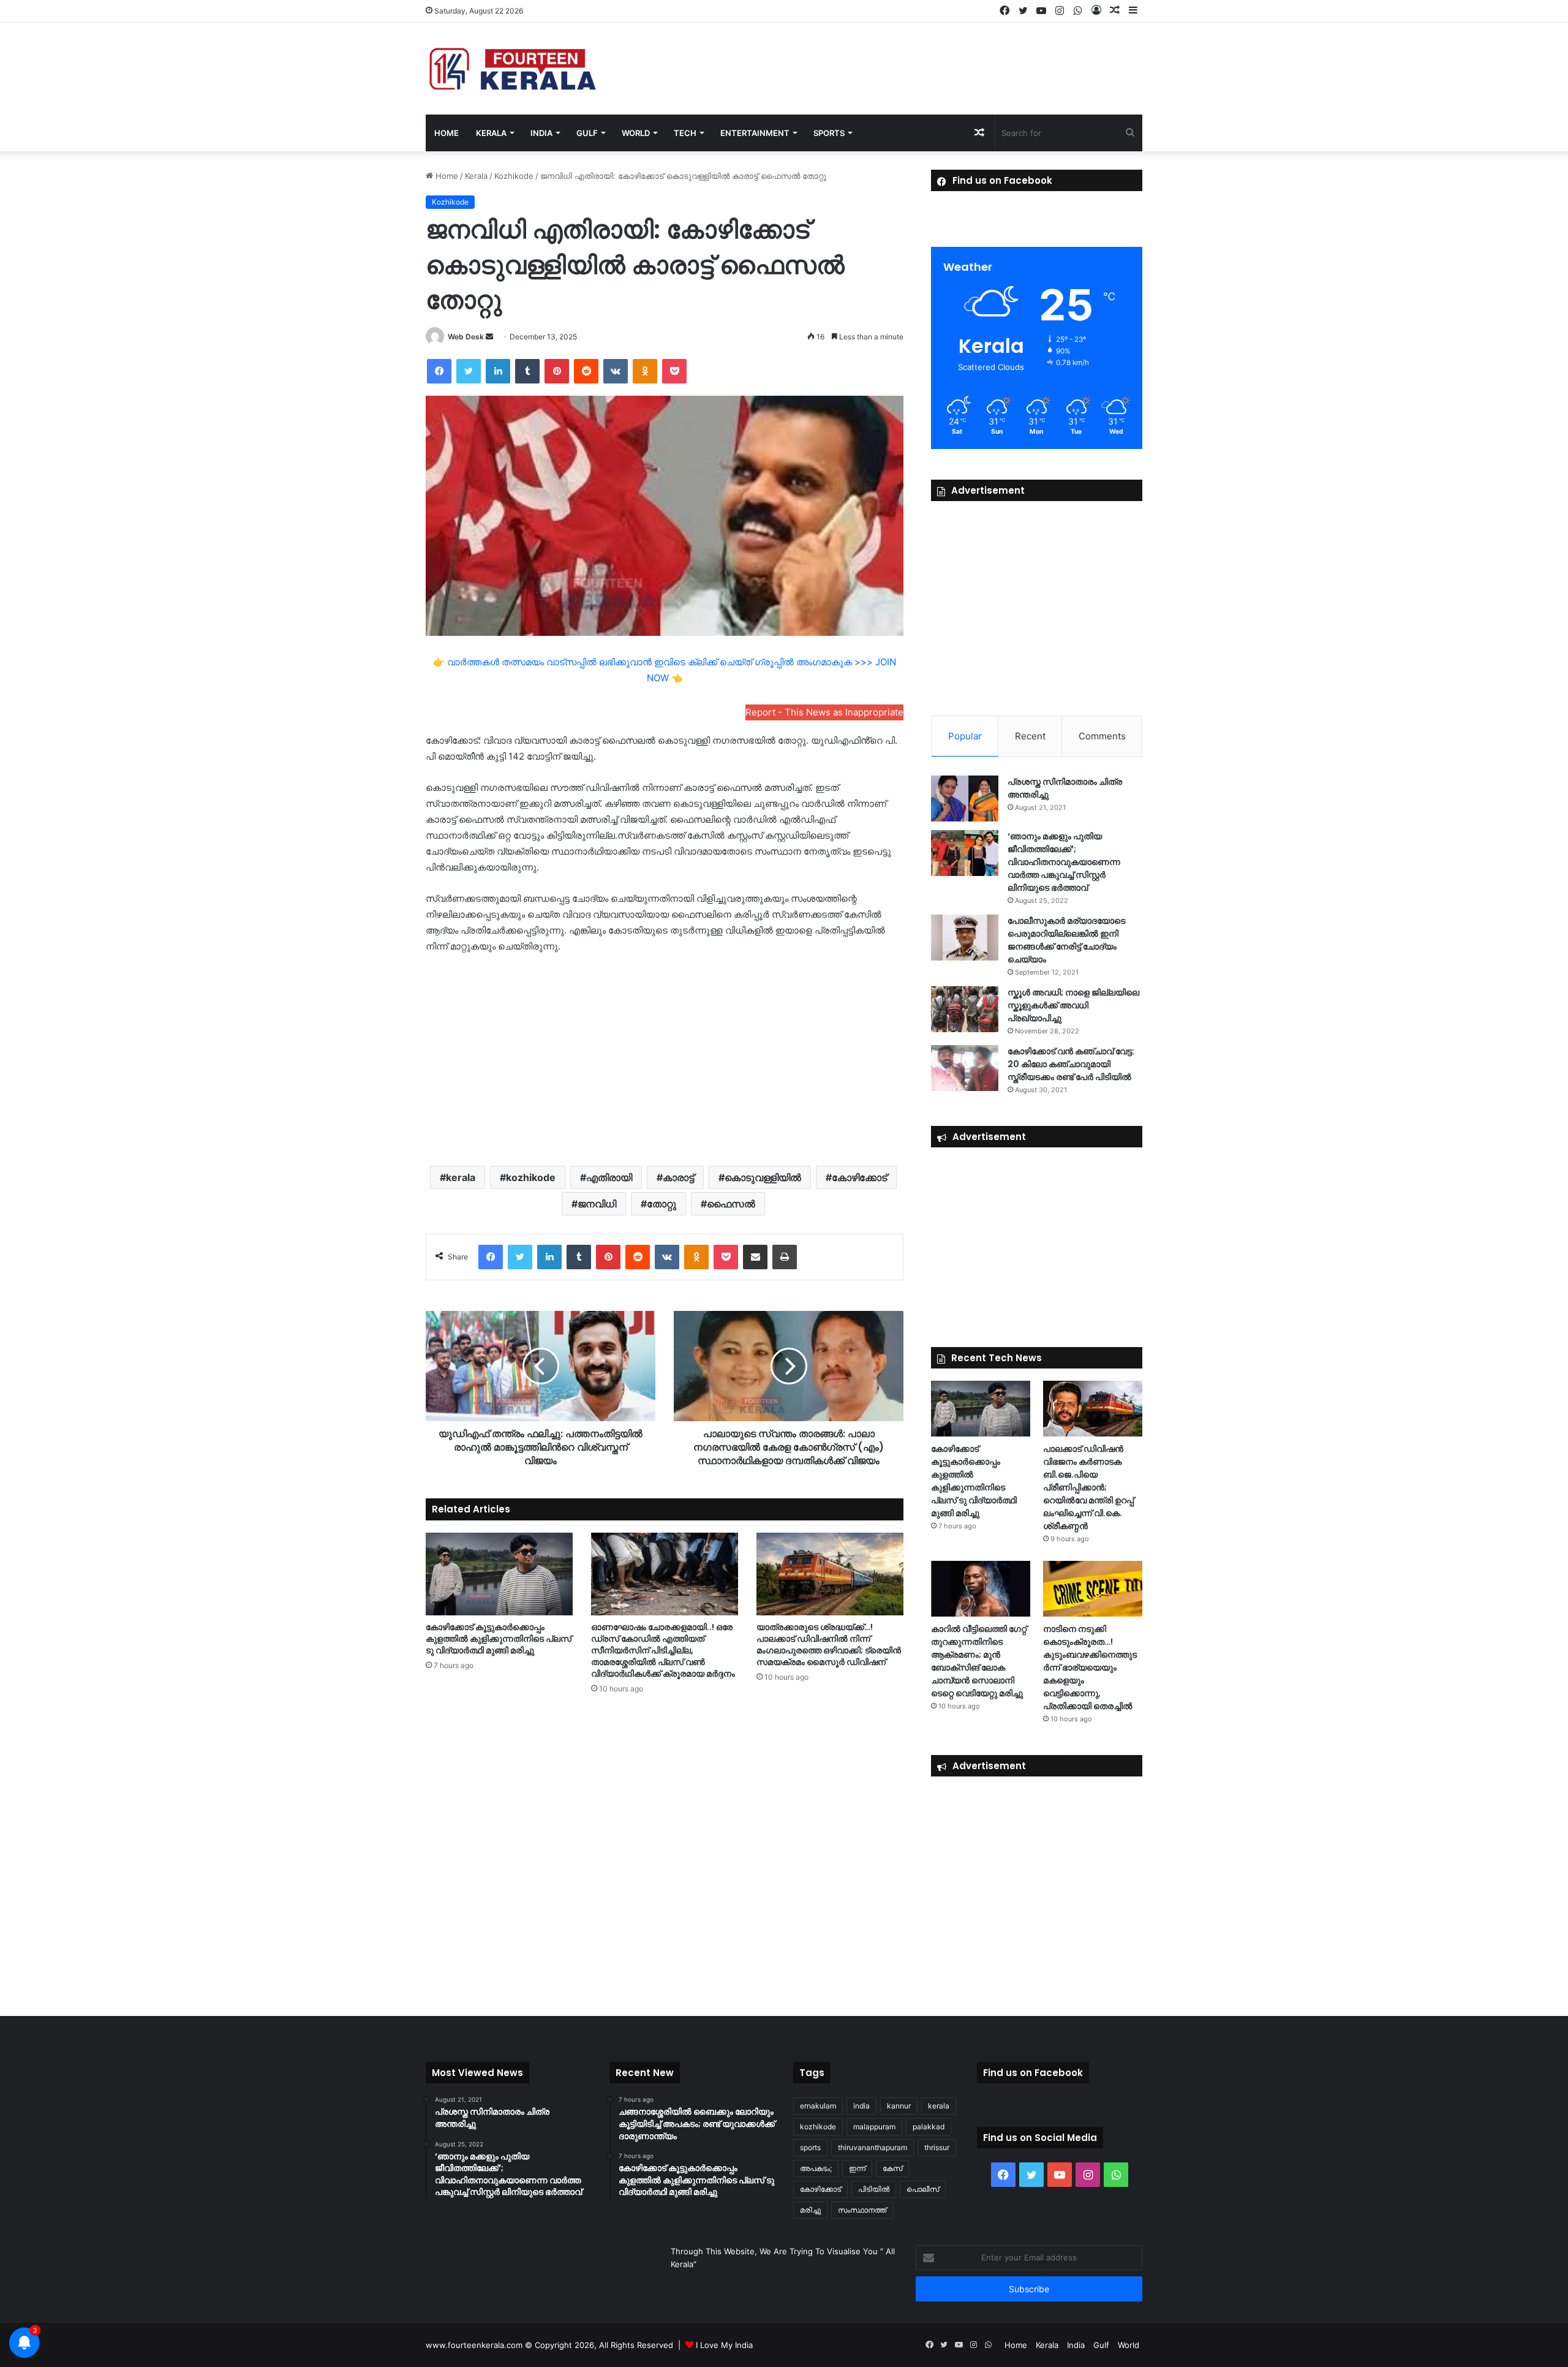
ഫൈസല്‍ (731, 1204)
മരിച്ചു (810, 2210)
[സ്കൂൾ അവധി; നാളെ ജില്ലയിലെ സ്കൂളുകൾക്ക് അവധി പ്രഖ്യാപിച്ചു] (965, 1009)
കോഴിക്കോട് (859, 1177)
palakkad (929, 2127)
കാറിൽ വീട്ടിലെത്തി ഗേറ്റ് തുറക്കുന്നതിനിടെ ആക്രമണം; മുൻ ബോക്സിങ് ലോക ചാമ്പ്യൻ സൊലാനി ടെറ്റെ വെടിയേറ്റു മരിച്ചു (979, 1661)
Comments (1102, 736)
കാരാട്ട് (678, 1177)
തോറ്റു (661, 1204)
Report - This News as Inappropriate (824, 712)
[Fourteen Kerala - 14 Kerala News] (513, 69)
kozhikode (531, 1177)
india (861, 2106)
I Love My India (724, 2345)
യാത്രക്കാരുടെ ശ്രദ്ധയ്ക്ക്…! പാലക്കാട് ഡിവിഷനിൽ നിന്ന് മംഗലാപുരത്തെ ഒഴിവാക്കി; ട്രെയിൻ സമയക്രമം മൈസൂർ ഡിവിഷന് (829, 1644)
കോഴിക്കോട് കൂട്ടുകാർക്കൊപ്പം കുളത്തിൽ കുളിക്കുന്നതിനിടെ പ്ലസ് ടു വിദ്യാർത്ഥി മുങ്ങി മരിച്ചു (499, 1639)
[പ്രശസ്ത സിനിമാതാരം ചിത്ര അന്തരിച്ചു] (965, 798)
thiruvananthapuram (873, 2147)
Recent (1030, 736)
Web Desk (466, 337)
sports (810, 2147)
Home (447, 133)
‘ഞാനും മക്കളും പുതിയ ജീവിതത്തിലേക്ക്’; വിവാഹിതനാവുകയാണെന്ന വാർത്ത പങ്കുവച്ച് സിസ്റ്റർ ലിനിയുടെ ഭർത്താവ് (1064, 862)
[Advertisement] (665, 1059)
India (541, 133)
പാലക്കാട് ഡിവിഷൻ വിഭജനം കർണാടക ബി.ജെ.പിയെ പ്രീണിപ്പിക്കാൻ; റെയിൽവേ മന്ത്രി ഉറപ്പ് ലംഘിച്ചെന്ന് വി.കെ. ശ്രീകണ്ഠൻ (1088, 1487)
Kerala (491, 133)
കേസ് (892, 2168)
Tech (685, 133)
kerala (461, 1177)
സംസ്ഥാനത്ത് (862, 2210)
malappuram (874, 2127)
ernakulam (818, 2106)
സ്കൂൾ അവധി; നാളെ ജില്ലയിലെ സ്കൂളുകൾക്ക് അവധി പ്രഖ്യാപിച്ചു (1073, 1005)
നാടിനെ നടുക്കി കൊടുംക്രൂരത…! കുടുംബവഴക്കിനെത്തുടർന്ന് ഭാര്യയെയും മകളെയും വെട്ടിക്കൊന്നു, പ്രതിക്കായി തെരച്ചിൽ (1090, 1667)
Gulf (587, 133)
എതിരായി (609, 1177)
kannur (899, 2106)
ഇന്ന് (857, 2168)
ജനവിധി (597, 1204)
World (636, 133)
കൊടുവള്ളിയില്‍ (763, 1177)
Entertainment (755, 133)
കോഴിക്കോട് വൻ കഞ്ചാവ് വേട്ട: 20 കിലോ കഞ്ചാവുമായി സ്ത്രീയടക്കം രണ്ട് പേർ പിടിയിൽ (1071, 1064)
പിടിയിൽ (874, 2189)
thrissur (937, 2147)
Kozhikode (514, 176)
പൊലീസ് (923, 2189)
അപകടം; (816, 2168)
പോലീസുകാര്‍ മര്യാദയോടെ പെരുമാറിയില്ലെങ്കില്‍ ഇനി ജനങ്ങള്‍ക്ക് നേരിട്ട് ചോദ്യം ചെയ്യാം (1066, 940)
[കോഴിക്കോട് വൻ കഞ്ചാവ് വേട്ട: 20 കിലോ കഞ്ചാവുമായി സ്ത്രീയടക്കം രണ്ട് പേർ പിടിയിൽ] (965, 1068)
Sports (829, 133)
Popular (965, 736)
